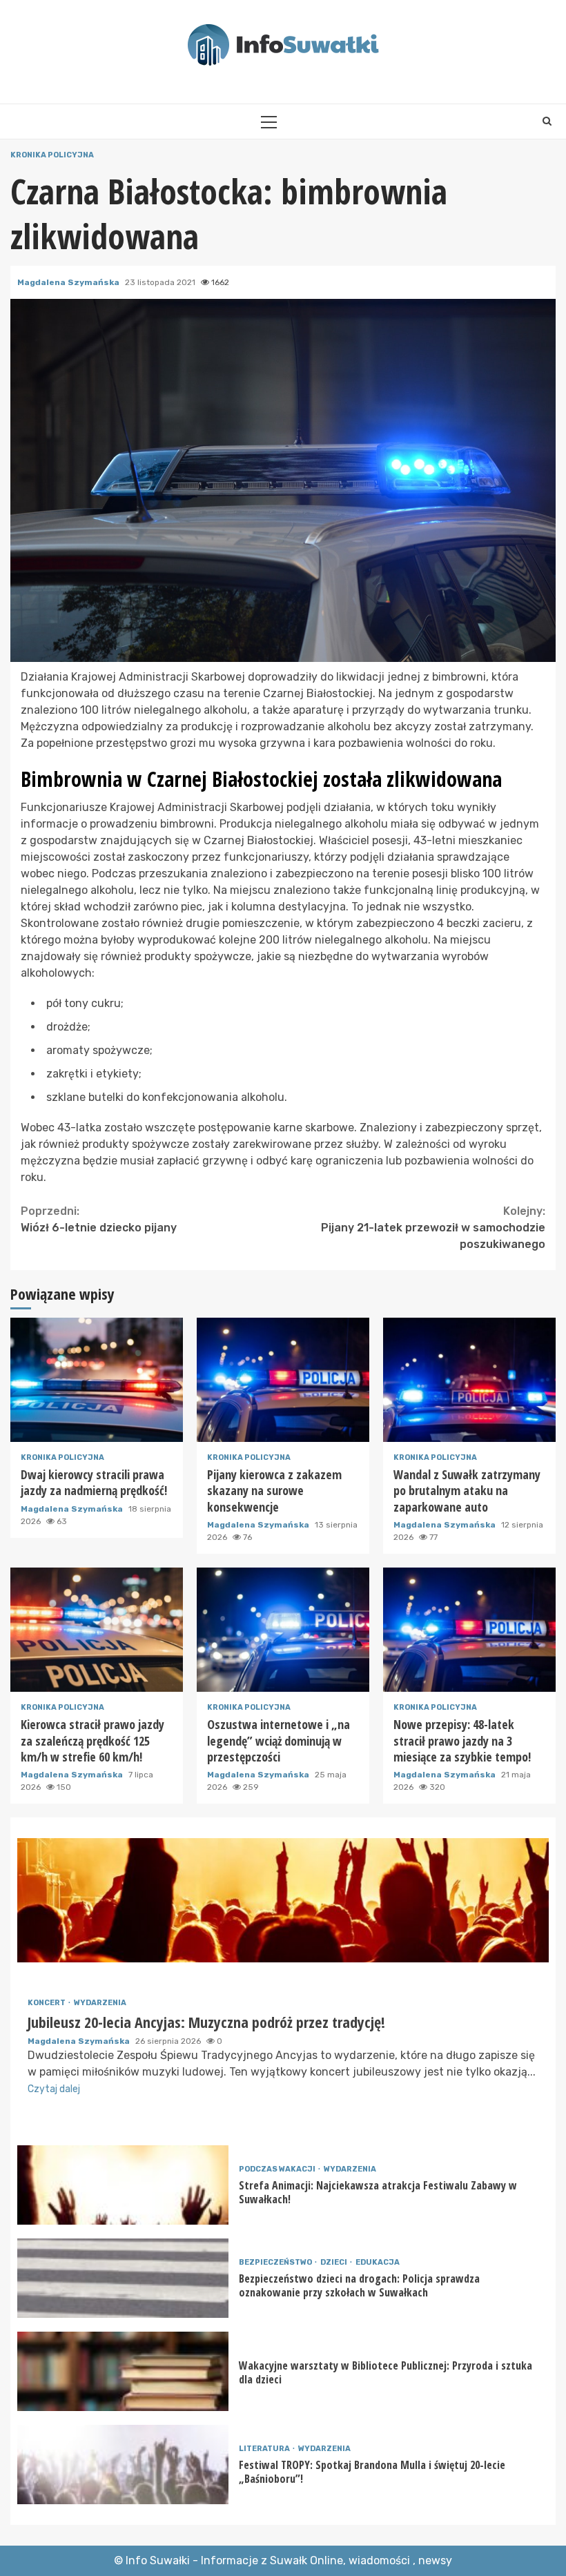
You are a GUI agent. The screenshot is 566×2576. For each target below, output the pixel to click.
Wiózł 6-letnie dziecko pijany (99, 1219)
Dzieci (334, 2262)
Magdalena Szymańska (69, 282)
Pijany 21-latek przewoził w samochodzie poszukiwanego (433, 1228)
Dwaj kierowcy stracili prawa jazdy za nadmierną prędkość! (97, 1380)
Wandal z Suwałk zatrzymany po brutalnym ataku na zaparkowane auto (469, 1380)
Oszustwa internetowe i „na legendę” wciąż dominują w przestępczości (283, 1630)
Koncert (47, 2003)
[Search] (547, 121)
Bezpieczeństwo (276, 2262)
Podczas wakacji (278, 2169)
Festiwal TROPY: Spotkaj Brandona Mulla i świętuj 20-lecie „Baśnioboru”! (123, 2465)
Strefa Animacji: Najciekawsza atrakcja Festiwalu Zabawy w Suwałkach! (123, 2185)
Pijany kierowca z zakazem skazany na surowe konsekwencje (283, 1380)
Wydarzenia (100, 2003)
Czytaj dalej (54, 2089)
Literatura (265, 2449)
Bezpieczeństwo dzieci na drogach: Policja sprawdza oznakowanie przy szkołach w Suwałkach (123, 2278)
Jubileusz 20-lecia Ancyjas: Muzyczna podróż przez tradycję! (283, 1900)
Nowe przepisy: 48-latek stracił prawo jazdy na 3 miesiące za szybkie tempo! (469, 1630)
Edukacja (378, 2262)
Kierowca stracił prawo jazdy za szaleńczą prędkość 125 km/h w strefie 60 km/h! (97, 1630)
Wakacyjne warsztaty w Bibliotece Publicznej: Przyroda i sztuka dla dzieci (123, 2371)
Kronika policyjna (52, 155)
